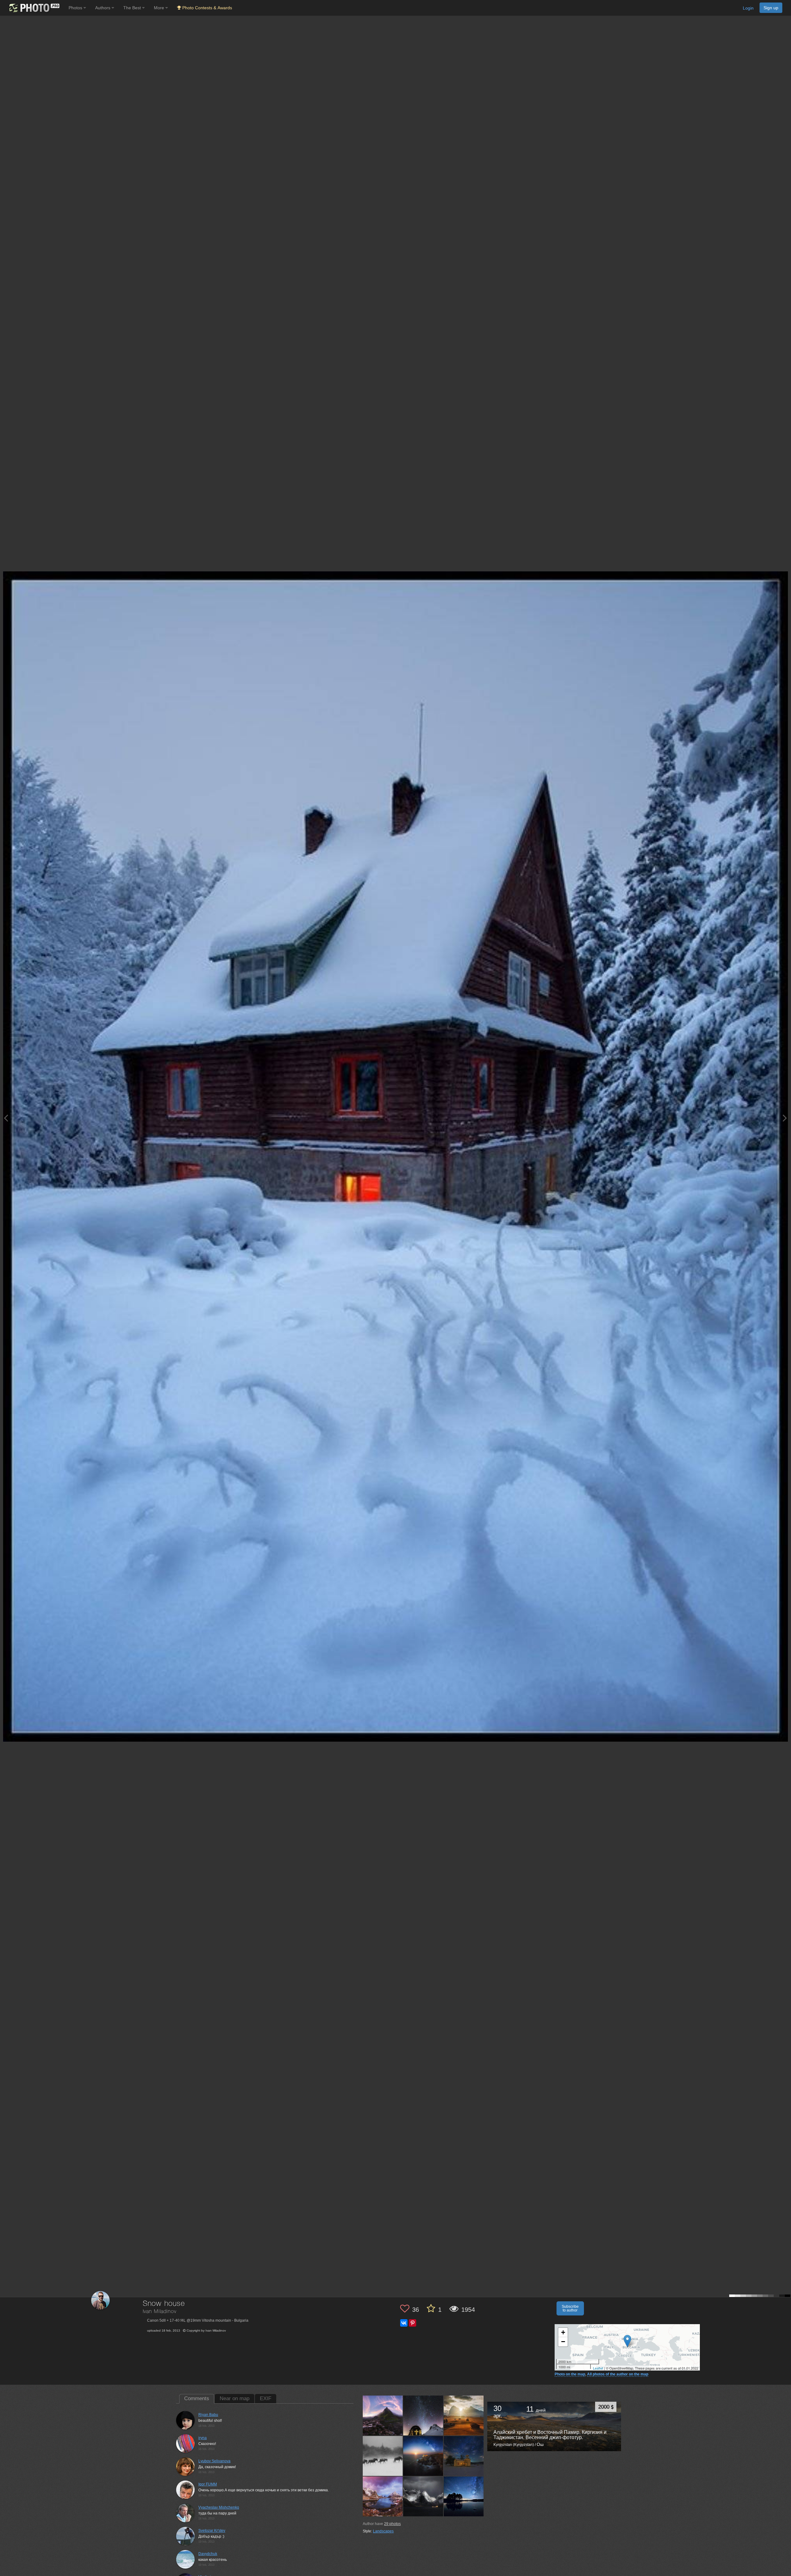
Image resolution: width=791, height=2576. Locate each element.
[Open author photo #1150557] (423, 2496)
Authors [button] (103, 8)
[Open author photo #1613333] (383, 2456)
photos (392, 2524)
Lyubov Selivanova (214, 2461)
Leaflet (598, 2368)
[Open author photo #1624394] (464, 2416)
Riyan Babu (208, 2415)
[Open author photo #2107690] (383, 2416)
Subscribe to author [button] (570, 2308)
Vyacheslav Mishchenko (219, 2507)
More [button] (160, 8)
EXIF (266, 2398)
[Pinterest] (412, 2323)
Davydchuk (208, 2554)
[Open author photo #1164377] (383, 2496)
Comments (197, 2398)
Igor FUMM (208, 2484)
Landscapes (383, 2531)
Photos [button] (76, 8)
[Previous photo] (6, 1118)
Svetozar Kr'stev (212, 2531)
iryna (203, 2438)
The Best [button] (133, 8)
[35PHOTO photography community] (34, 8)
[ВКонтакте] (404, 2323)
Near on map (235, 2398)
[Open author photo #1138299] (464, 2496)
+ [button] (563, 2332)
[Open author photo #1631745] (423, 2416)
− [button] (563, 2342)
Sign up (771, 8)
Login (748, 8)
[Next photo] (785, 1118)
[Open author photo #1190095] (464, 2456)
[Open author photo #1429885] (423, 2456)
